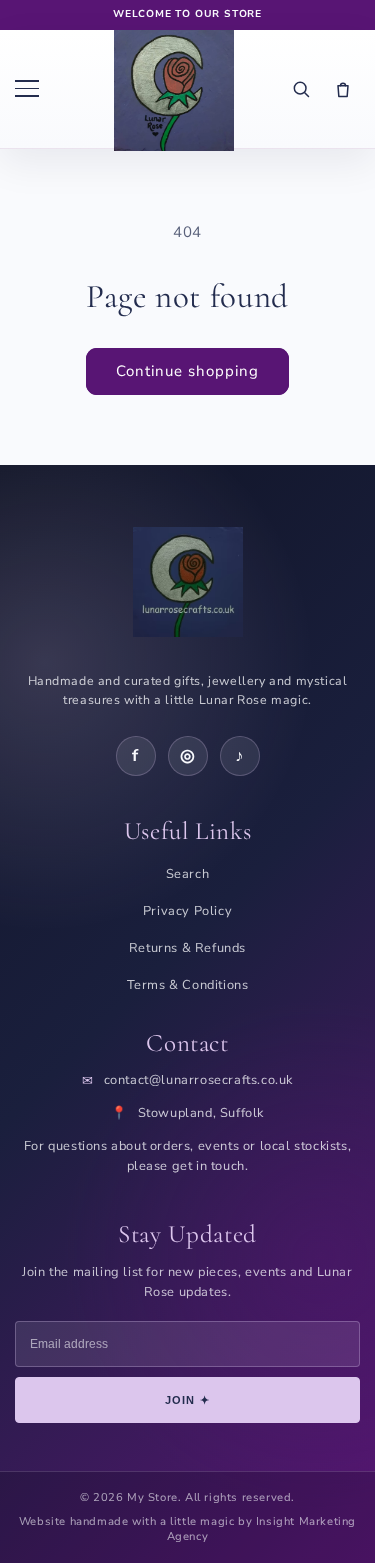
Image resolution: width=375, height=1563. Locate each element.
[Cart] (343, 89)
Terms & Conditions (188, 985)
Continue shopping (187, 371)
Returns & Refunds (187, 948)
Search (188, 874)
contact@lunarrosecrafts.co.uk (198, 1080)
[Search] (301, 89)
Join (187, 1400)
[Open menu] (36, 89)
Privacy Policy (187, 911)
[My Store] (174, 89)
